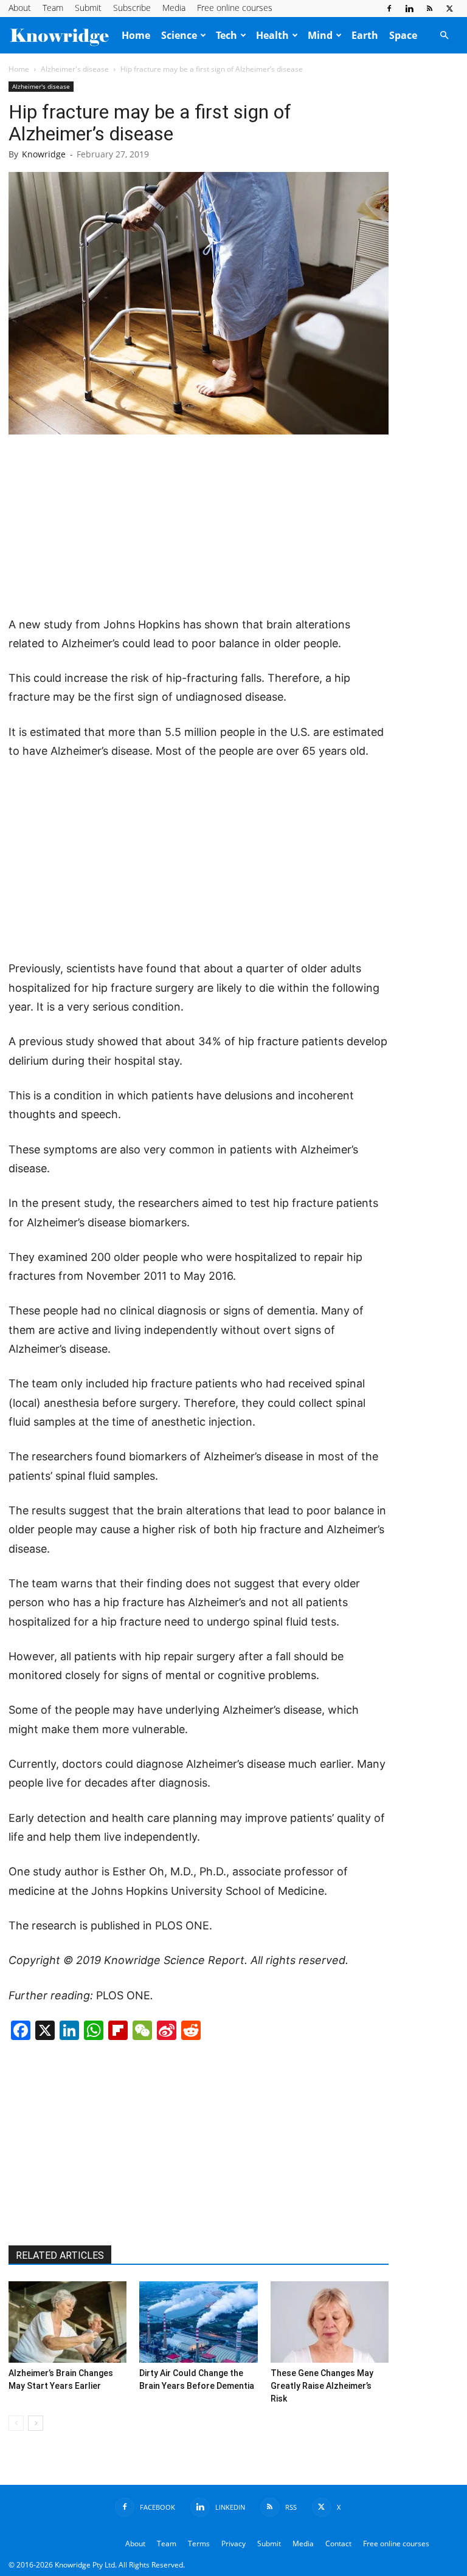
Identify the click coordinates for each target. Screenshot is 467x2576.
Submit (88, 8)
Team (53, 8)
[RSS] (429, 9)
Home (136, 35)
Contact (338, 2543)
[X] (449, 9)
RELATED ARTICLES (60, 2255)
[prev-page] (16, 2423)
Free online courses (235, 8)
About (20, 8)
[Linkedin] (409, 9)
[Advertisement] (198, 526)
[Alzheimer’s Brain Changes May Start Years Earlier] (67, 2322)
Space (403, 35)
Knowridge (44, 154)
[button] (444, 35)
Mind (320, 35)
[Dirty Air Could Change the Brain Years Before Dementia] (198, 2322)
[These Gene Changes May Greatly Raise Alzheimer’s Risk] (330, 2322)
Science (179, 35)
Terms (199, 2543)
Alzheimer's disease (75, 69)
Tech (227, 35)
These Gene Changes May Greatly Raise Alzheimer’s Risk (322, 2386)
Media (174, 8)
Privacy (233, 2543)
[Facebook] (389, 9)
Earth (365, 35)
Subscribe (132, 8)
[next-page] (36, 2423)
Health (272, 35)
